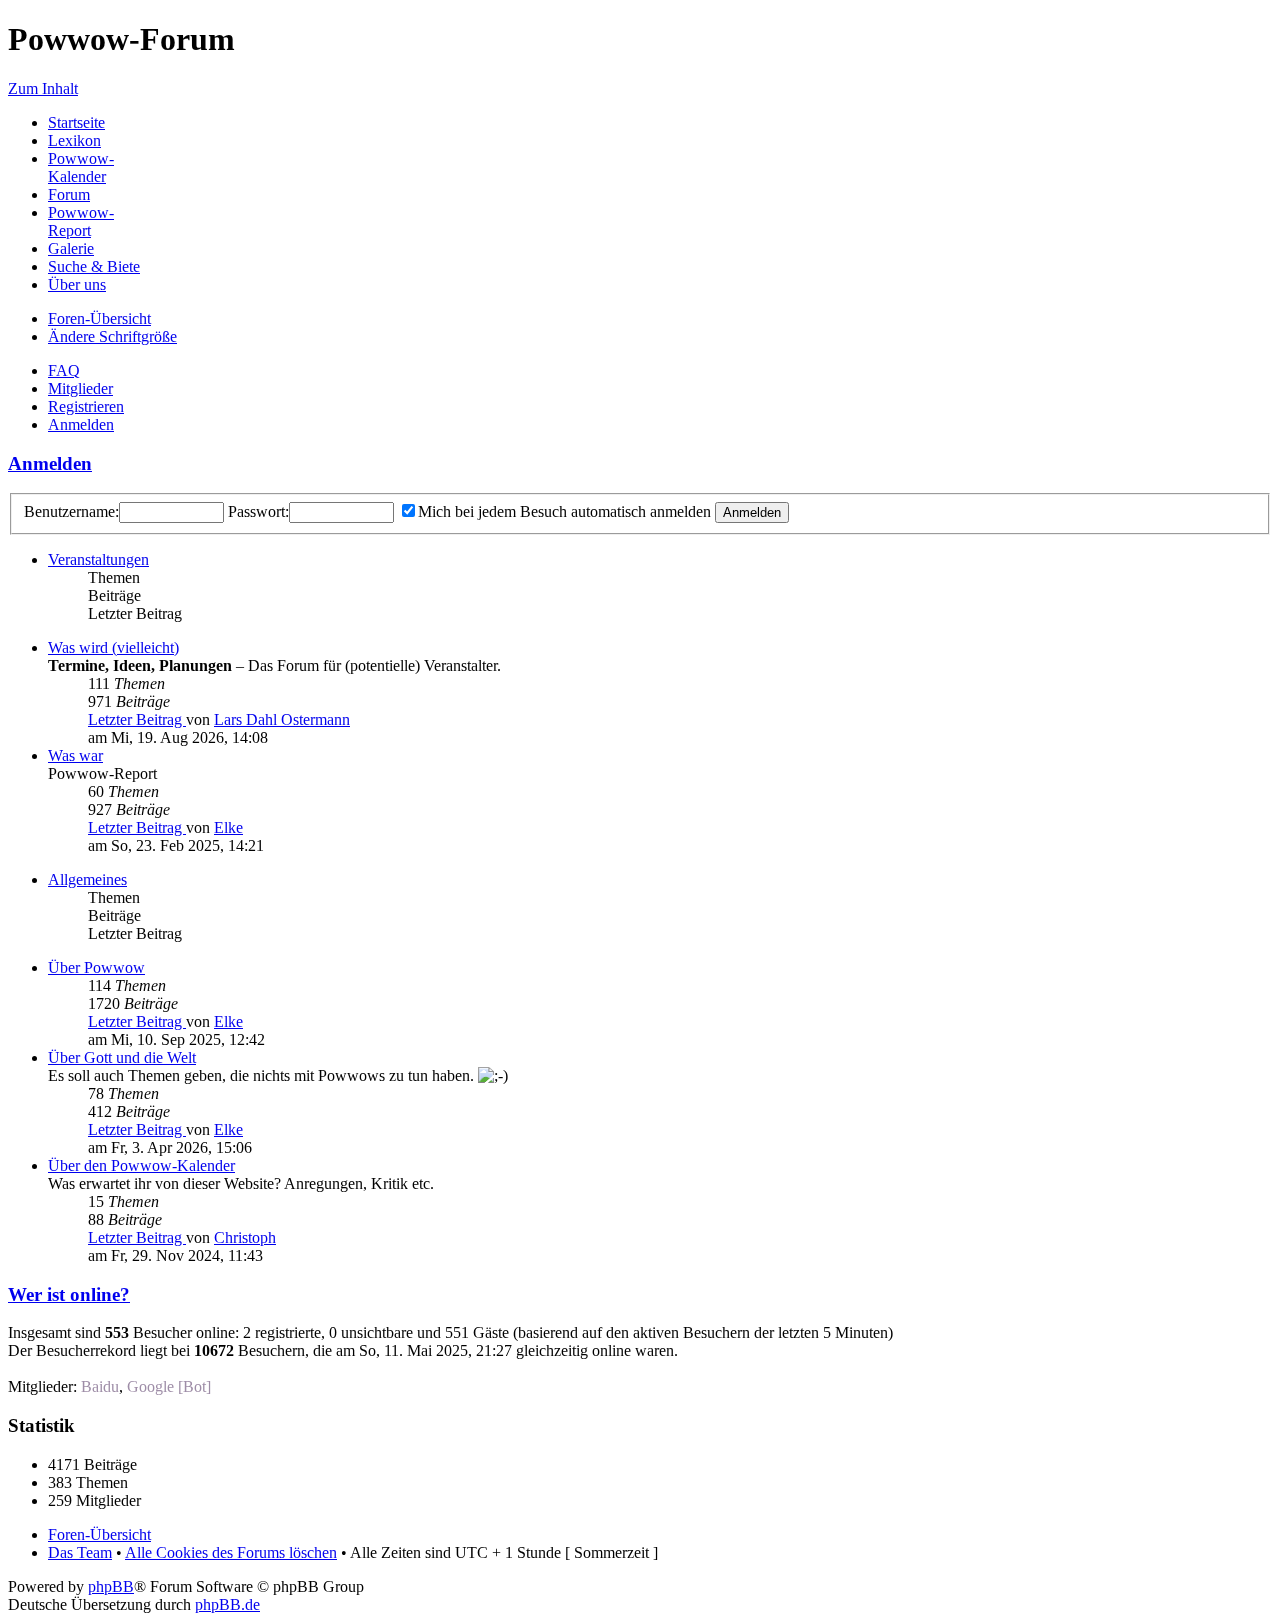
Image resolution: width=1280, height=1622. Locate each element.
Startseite (76, 122)
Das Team (80, 1552)
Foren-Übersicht (99, 318)
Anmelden (81, 424)
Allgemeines (87, 879)
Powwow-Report (81, 221)
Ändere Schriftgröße (112, 336)
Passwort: (258, 511)
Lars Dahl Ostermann (282, 719)
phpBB (111, 1586)
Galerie (71, 248)
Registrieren (86, 406)
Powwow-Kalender (81, 167)
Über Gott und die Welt (122, 1057)
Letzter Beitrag (137, 719)
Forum (69, 194)
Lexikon (74, 140)
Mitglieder (80, 388)
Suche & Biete (94, 266)
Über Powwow (96, 967)
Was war (75, 755)
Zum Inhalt (43, 88)
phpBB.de (227, 1604)
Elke (228, 827)
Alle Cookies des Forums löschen (231, 1552)
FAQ (64, 370)
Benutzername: (71, 511)
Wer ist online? (69, 1294)
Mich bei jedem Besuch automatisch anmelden (564, 511)
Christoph (245, 1237)
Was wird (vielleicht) (113, 647)
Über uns (77, 284)
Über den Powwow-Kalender (141, 1165)
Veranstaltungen (98, 559)
